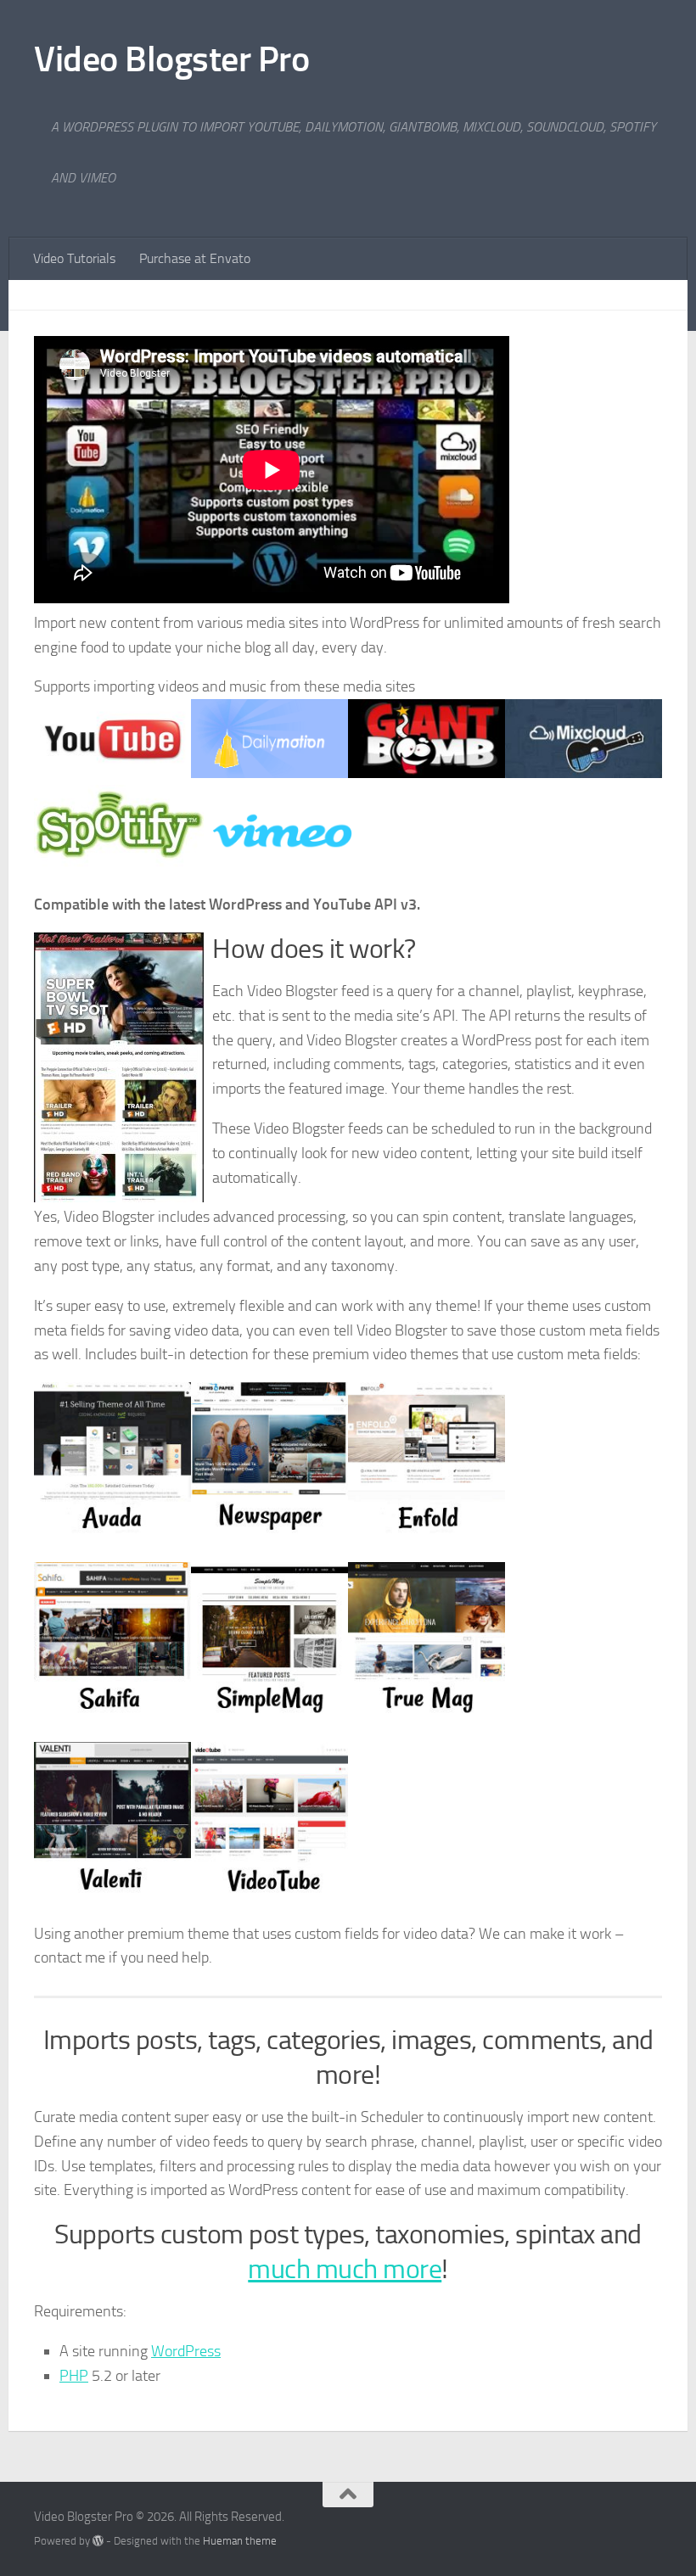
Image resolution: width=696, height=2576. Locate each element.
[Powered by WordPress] (98, 2541)
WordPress (186, 2351)
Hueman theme (240, 2541)
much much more (345, 2269)
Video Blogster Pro (171, 59)
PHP (74, 2376)
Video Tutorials (74, 258)
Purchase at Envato (195, 258)
